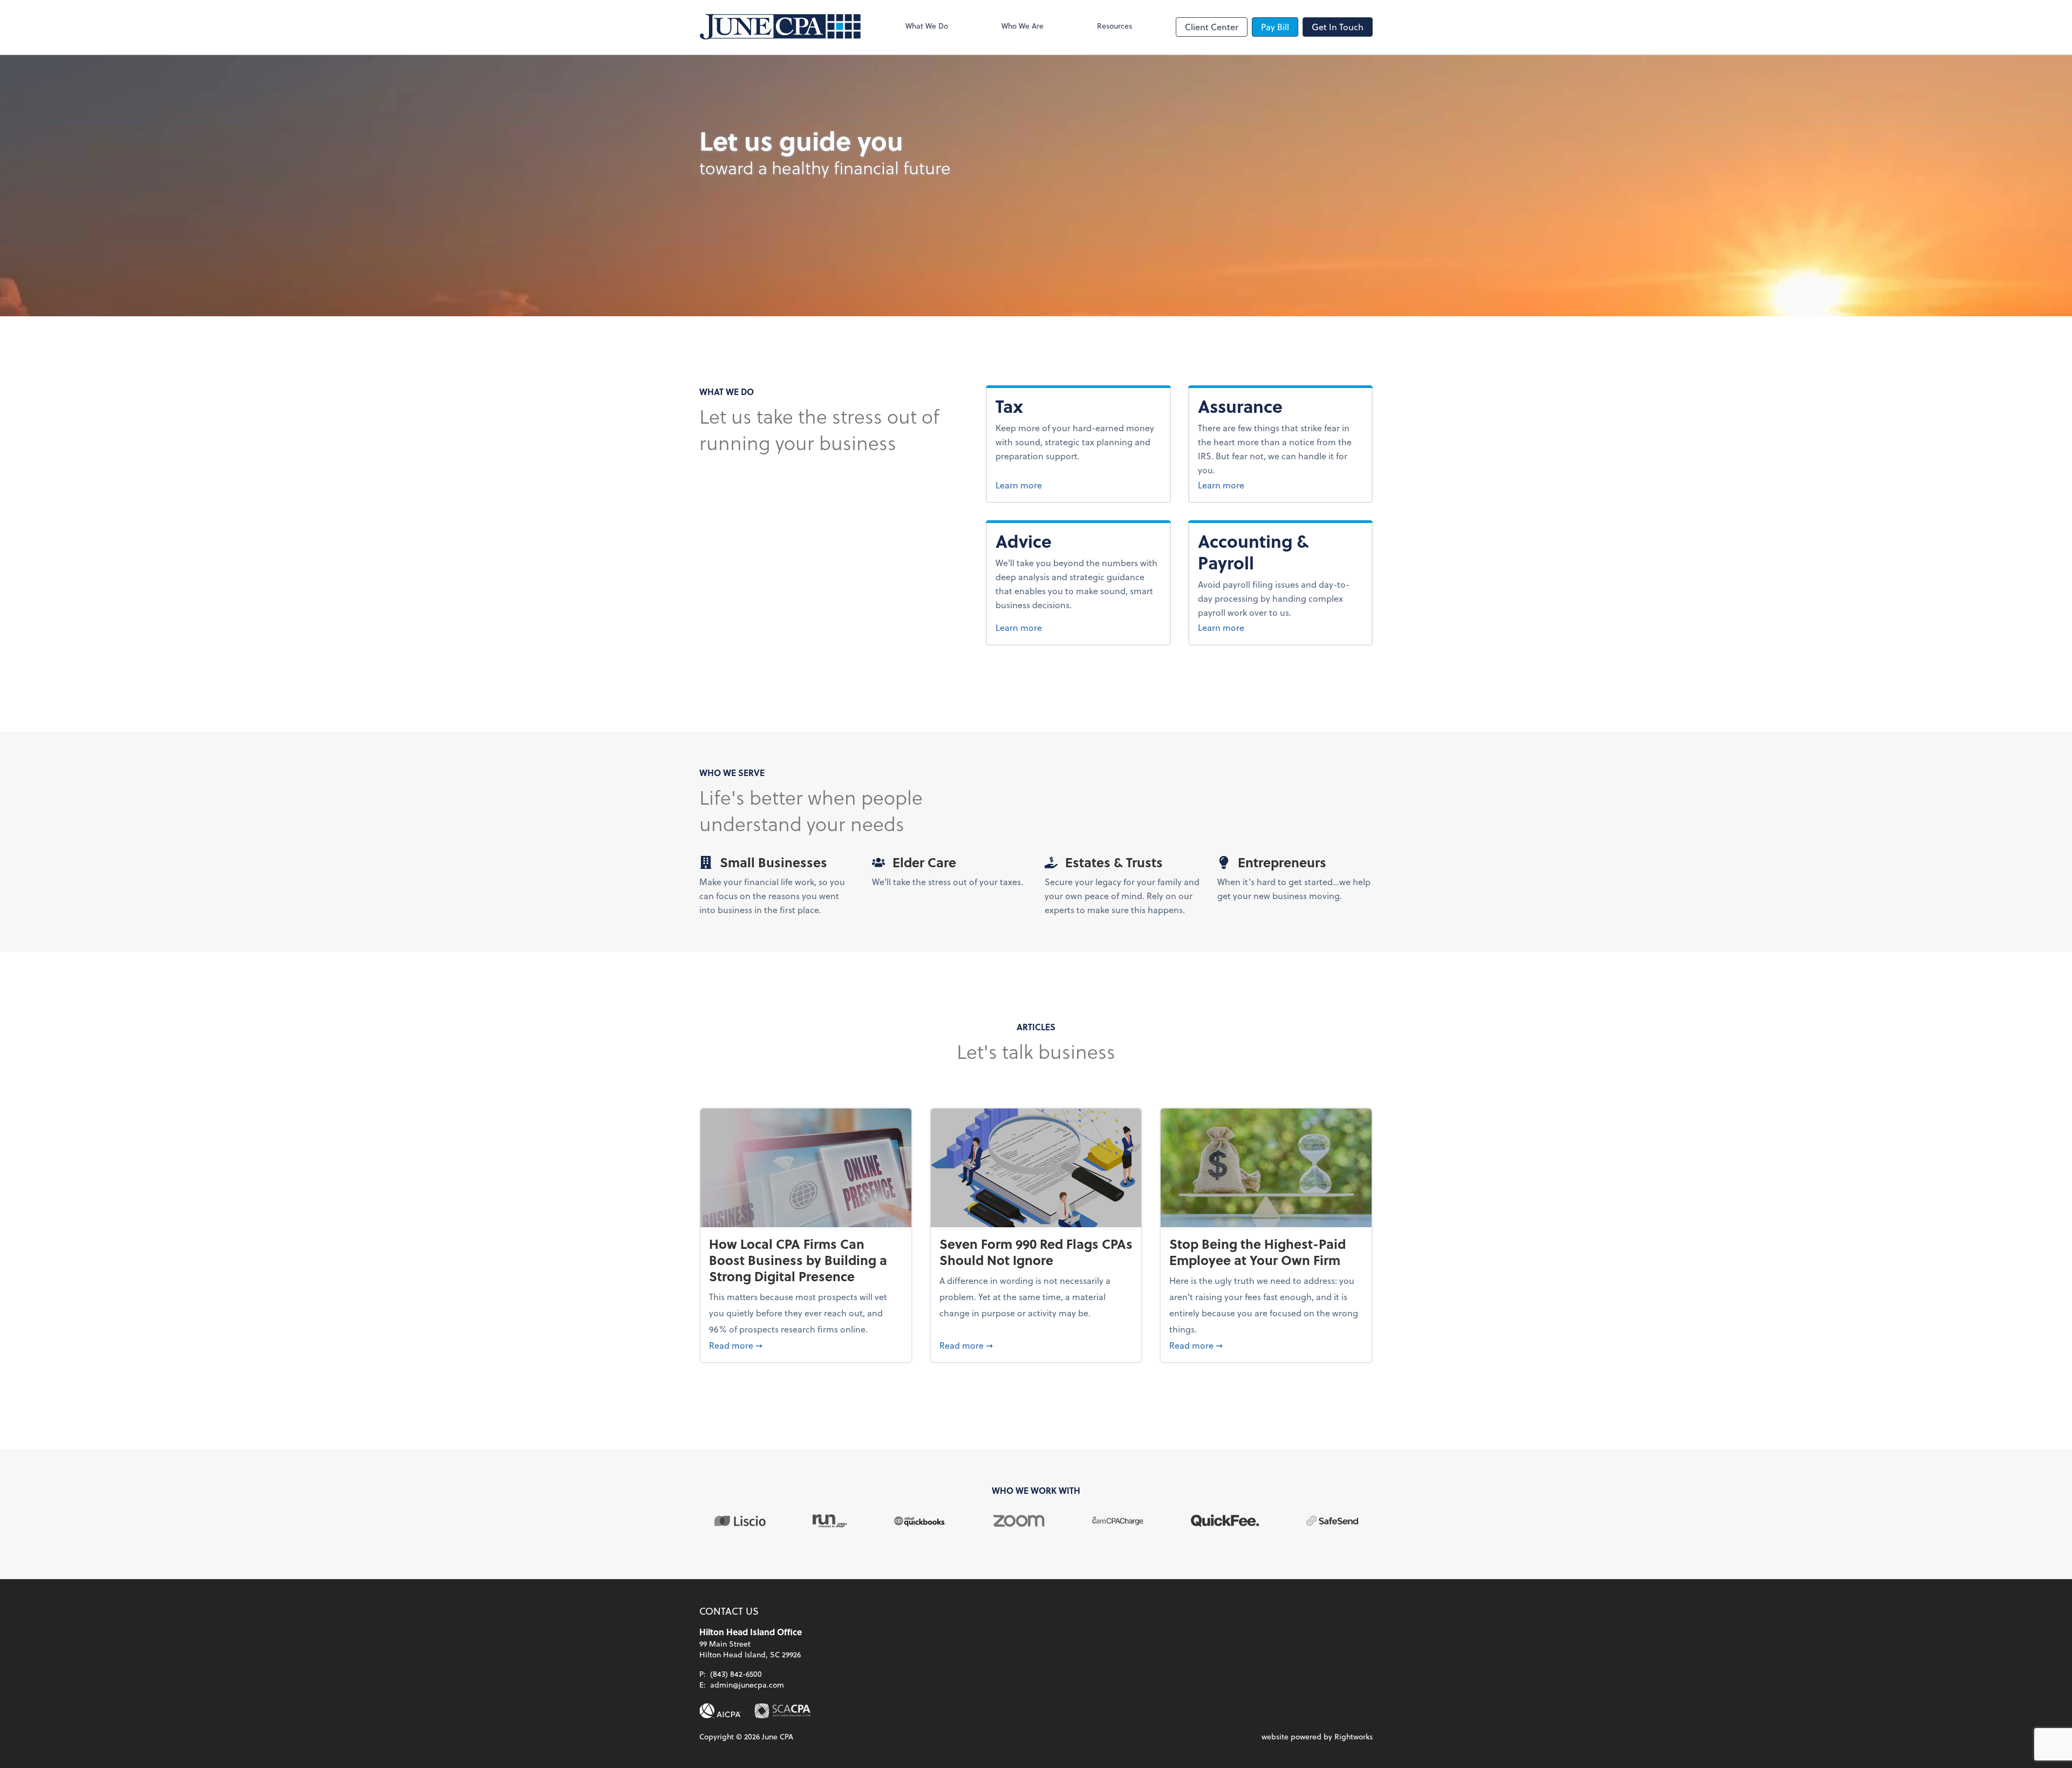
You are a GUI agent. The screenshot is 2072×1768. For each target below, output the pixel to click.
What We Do (927, 26)
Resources (1115, 26)
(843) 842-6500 (736, 1674)
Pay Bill (1275, 27)
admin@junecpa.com (747, 1685)
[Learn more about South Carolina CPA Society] (783, 1711)
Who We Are (1023, 26)
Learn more (1039, 485)
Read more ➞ (806, 1345)
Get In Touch (1338, 27)
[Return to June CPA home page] (780, 27)
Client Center (1212, 27)
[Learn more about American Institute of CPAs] (720, 1711)
